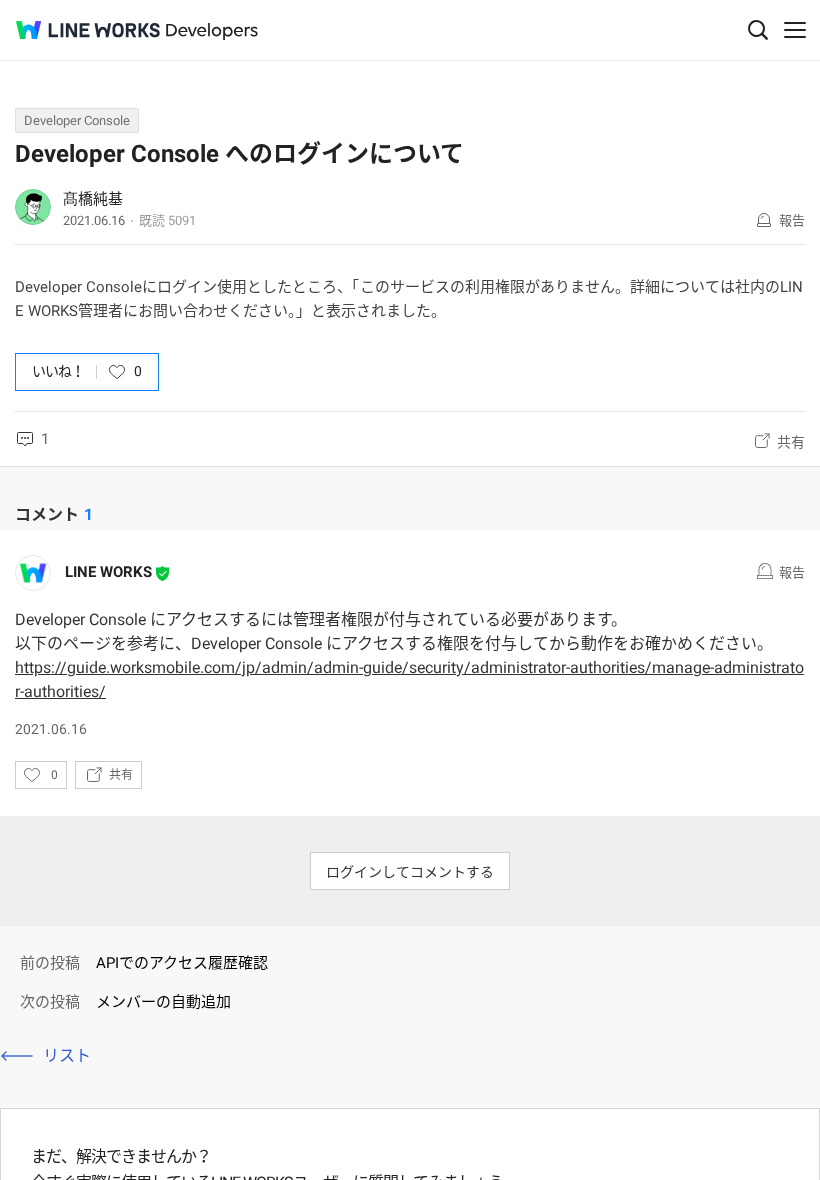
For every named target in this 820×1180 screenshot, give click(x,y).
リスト (67, 1055)
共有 (791, 442)
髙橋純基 (93, 199)
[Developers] (212, 31)
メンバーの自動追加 (163, 1002)
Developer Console (77, 120)
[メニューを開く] (795, 30)
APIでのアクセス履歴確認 (182, 963)
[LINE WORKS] (88, 30)
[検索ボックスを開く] (758, 30)
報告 (792, 220)
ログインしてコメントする (410, 872)
